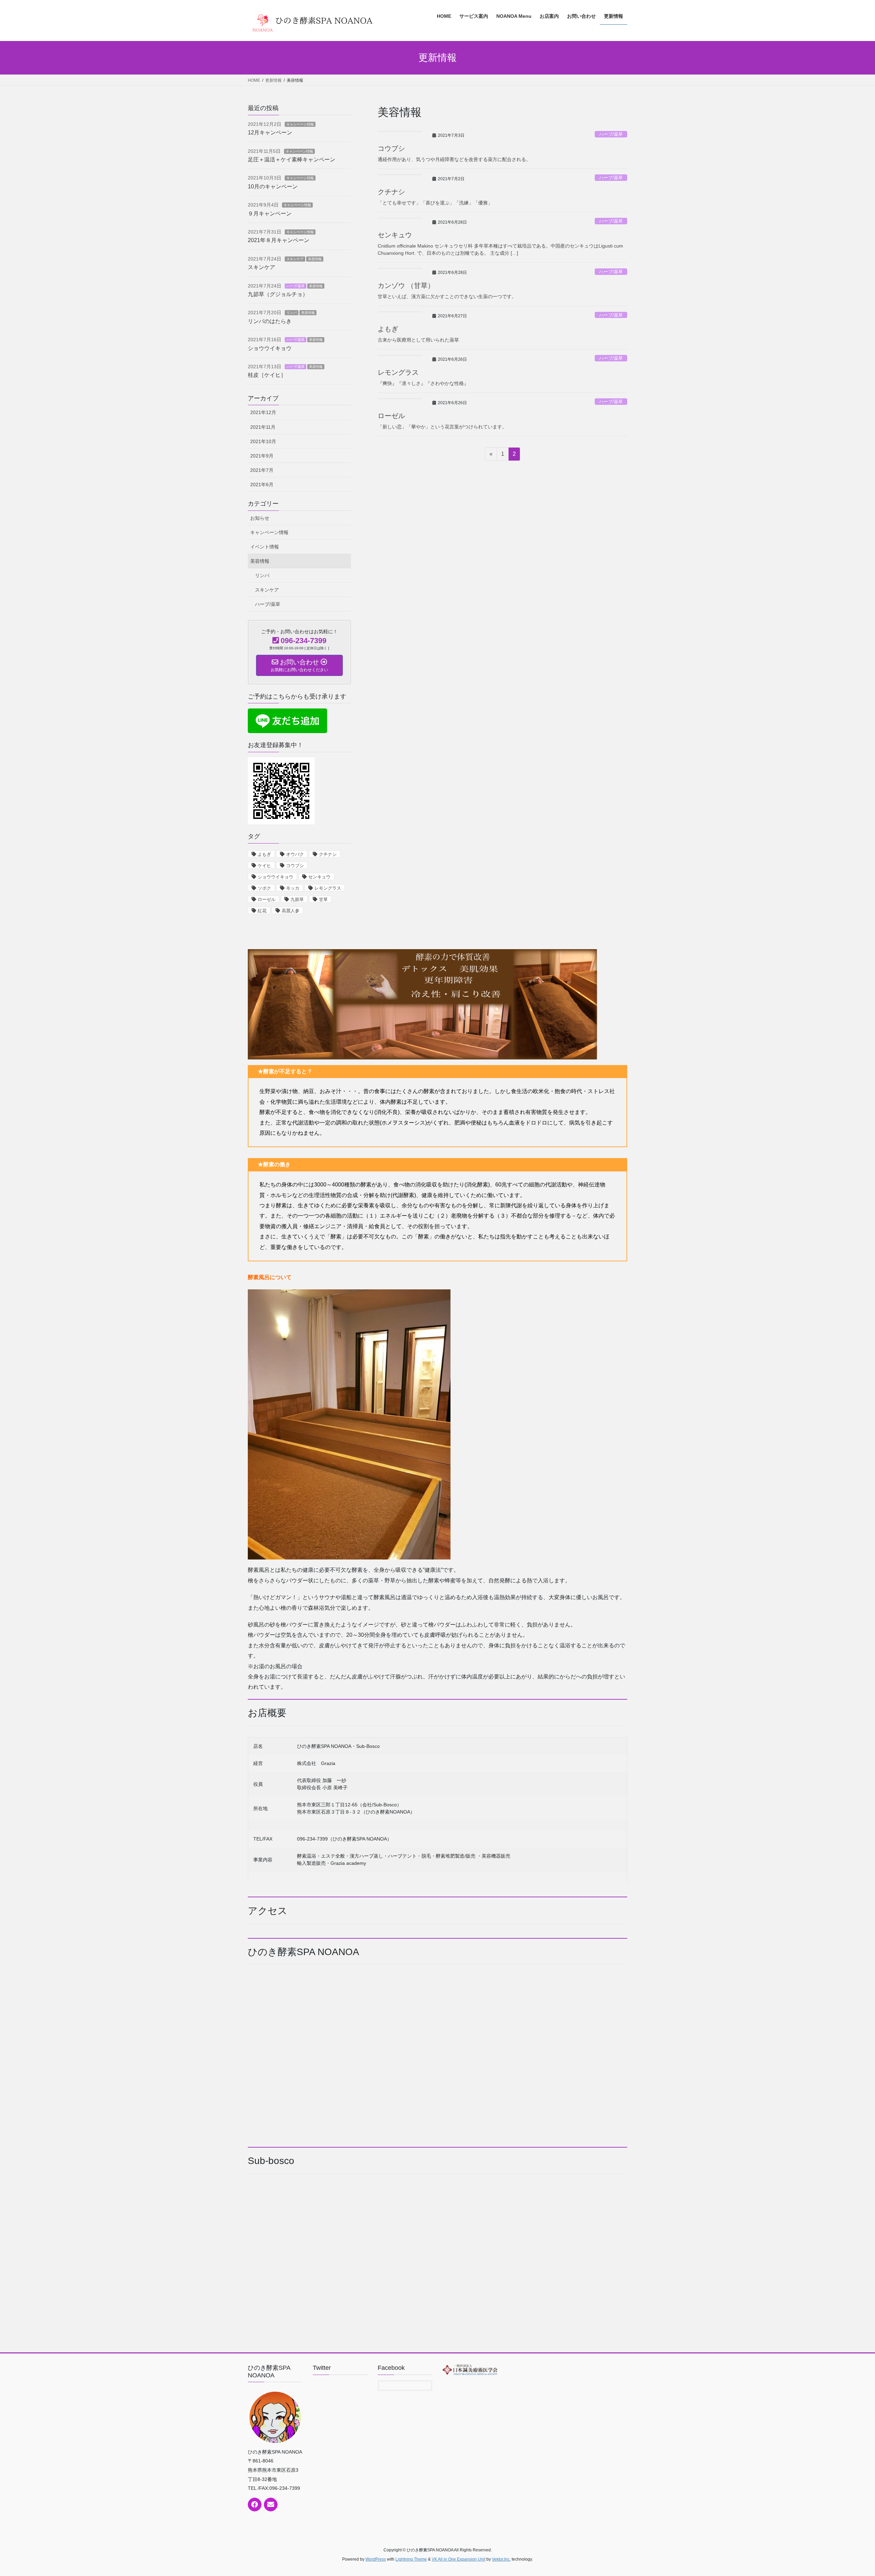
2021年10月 (263, 441)
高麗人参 (291, 911)
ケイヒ (264, 866)
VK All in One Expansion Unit (459, 2559)
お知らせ (260, 518)
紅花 (262, 911)
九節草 (297, 899)
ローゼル (391, 416)
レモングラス (398, 372)
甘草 (323, 899)
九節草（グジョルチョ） (278, 294)
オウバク (295, 854)
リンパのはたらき (270, 321)
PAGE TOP (850, 2493)
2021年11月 (263, 427)
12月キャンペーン (270, 132)
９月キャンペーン (270, 214)
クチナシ (391, 192)
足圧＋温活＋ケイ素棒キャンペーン (292, 160)
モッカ (293, 888)
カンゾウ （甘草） (406, 286)
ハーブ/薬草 (611, 134)
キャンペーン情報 (300, 124)
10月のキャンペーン (273, 187)
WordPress (376, 2559)
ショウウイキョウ (270, 348)
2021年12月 (263, 412)
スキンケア (295, 259)
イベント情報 (265, 547)
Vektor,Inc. (501, 2559)
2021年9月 (262, 456)
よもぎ (388, 329)
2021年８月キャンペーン (279, 240)
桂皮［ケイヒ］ (267, 375)
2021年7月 (262, 470)
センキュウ (395, 235)
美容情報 (315, 259)
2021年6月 (262, 484)
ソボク (264, 888)
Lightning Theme (411, 2559)
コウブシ (391, 148)
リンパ (292, 313)
